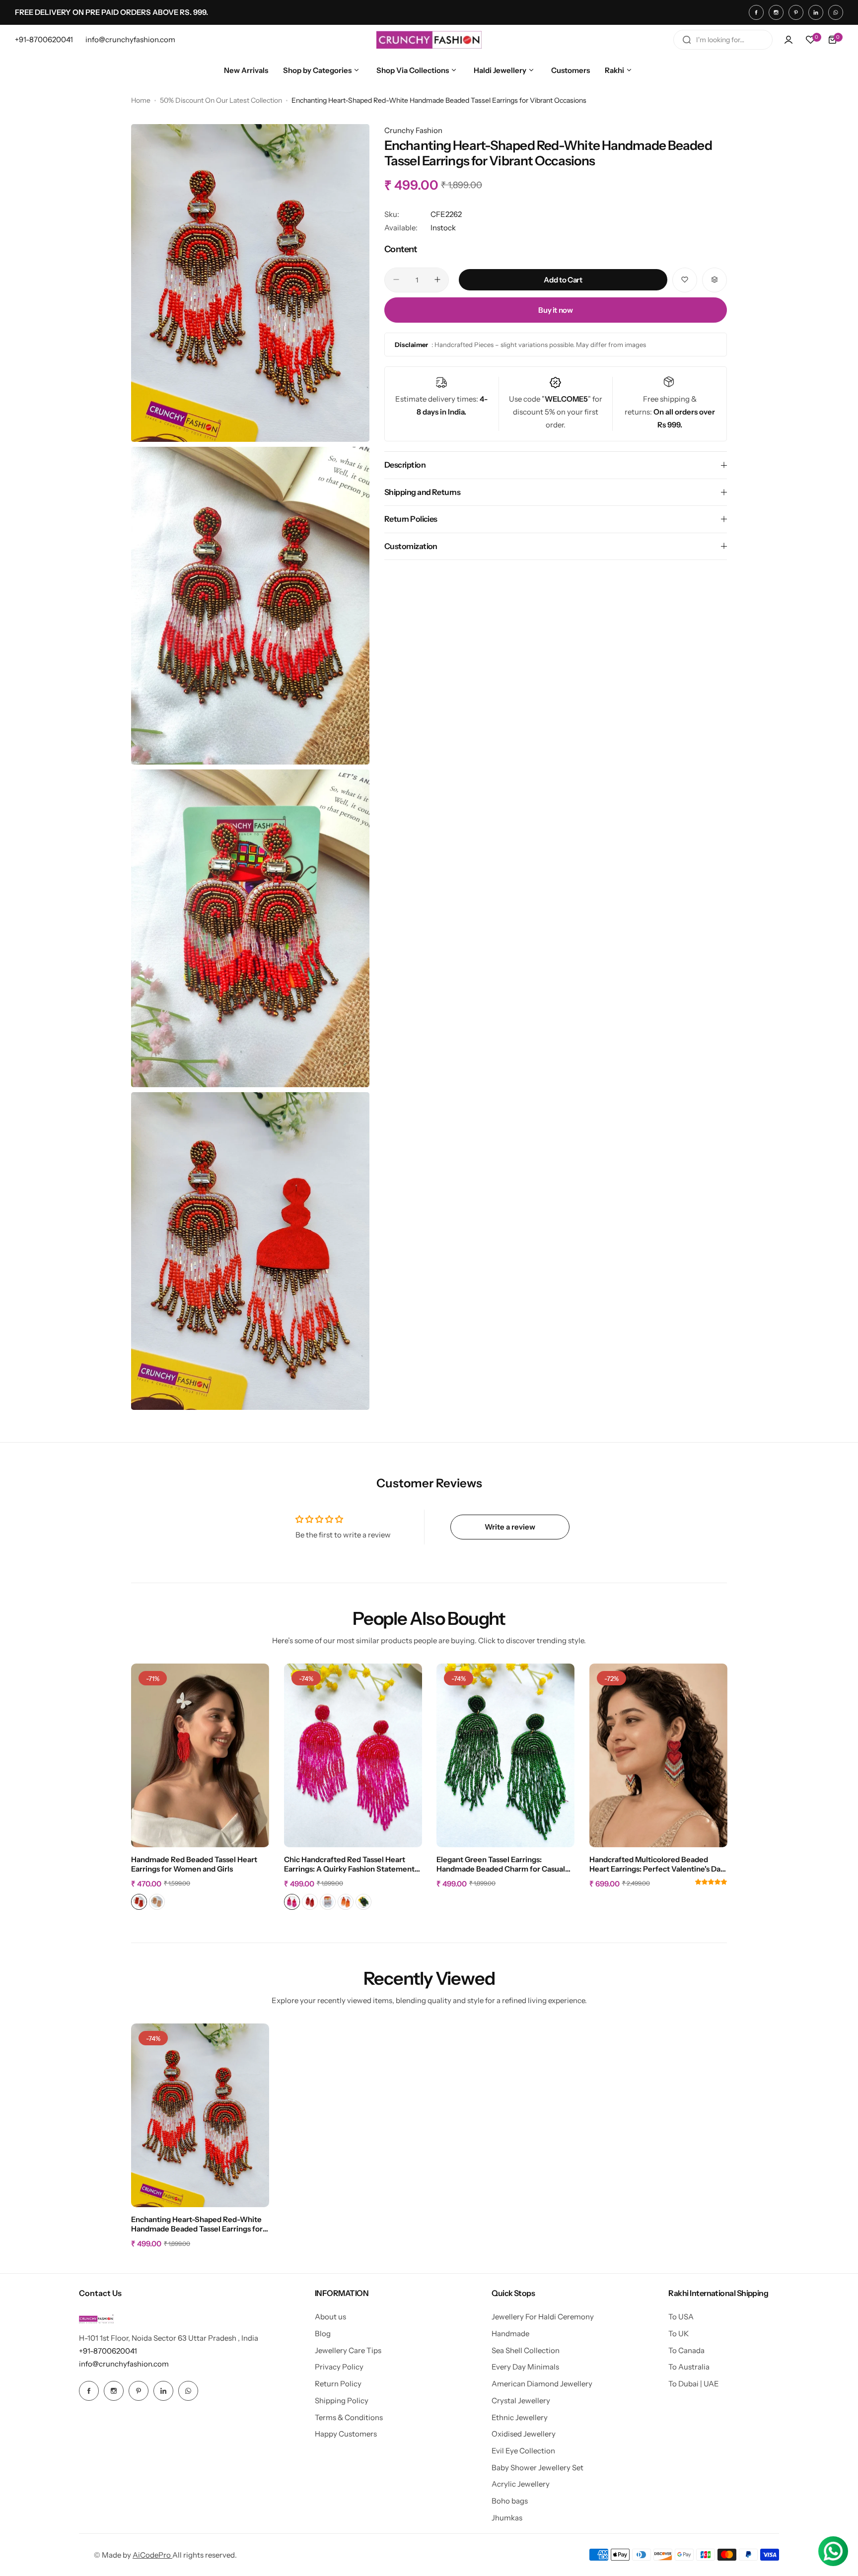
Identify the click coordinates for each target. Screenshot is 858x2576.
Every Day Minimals (525, 2367)
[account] (788, 40)
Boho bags (510, 2501)
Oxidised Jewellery (524, 2434)
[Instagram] (776, 12)
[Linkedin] (816, 12)
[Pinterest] (796, 12)
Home (141, 100)
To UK (679, 2333)
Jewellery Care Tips (348, 2350)
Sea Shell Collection (526, 2350)
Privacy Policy (339, 2367)
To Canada (686, 2350)
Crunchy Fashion (413, 130)
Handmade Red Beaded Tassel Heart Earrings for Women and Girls (194, 1864)
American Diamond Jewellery (542, 2384)
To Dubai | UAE (694, 2384)
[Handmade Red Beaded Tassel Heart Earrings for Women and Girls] (200, 1755)
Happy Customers (346, 2434)
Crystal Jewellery (521, 2401)
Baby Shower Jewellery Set (537, 2468)
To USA (681, 2317)
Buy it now (555, 310)
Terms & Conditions (349, 2417)
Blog (323, 2333)
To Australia (689, 2367)
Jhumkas (507, 2518)
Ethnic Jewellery (520, 2417)
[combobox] (723, 40)
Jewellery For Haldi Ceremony (543, 2317)
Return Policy (338, 2384)
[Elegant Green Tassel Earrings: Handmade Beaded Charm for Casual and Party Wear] (505, 1755)
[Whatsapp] (836, 12)
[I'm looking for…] (687, 40)
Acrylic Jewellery (521, 2484)
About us (330, 2317)
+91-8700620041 (108, 2351)
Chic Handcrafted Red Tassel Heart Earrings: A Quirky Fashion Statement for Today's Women (349, 1865)
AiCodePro (152, 2555)
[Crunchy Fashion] (429, 40)
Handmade (510, 2333)
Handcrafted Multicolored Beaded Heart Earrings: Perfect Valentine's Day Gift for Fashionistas (657, 1865)
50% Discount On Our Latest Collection (221, 100)
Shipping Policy (342, 2401)
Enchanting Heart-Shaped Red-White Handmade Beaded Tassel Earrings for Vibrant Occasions (197, 2225)
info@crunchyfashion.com (124, 2364)
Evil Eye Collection (523, 2451)
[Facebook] (756, 12)
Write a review (510, 1527)
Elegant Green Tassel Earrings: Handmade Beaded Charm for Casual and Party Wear (501, 1865)
